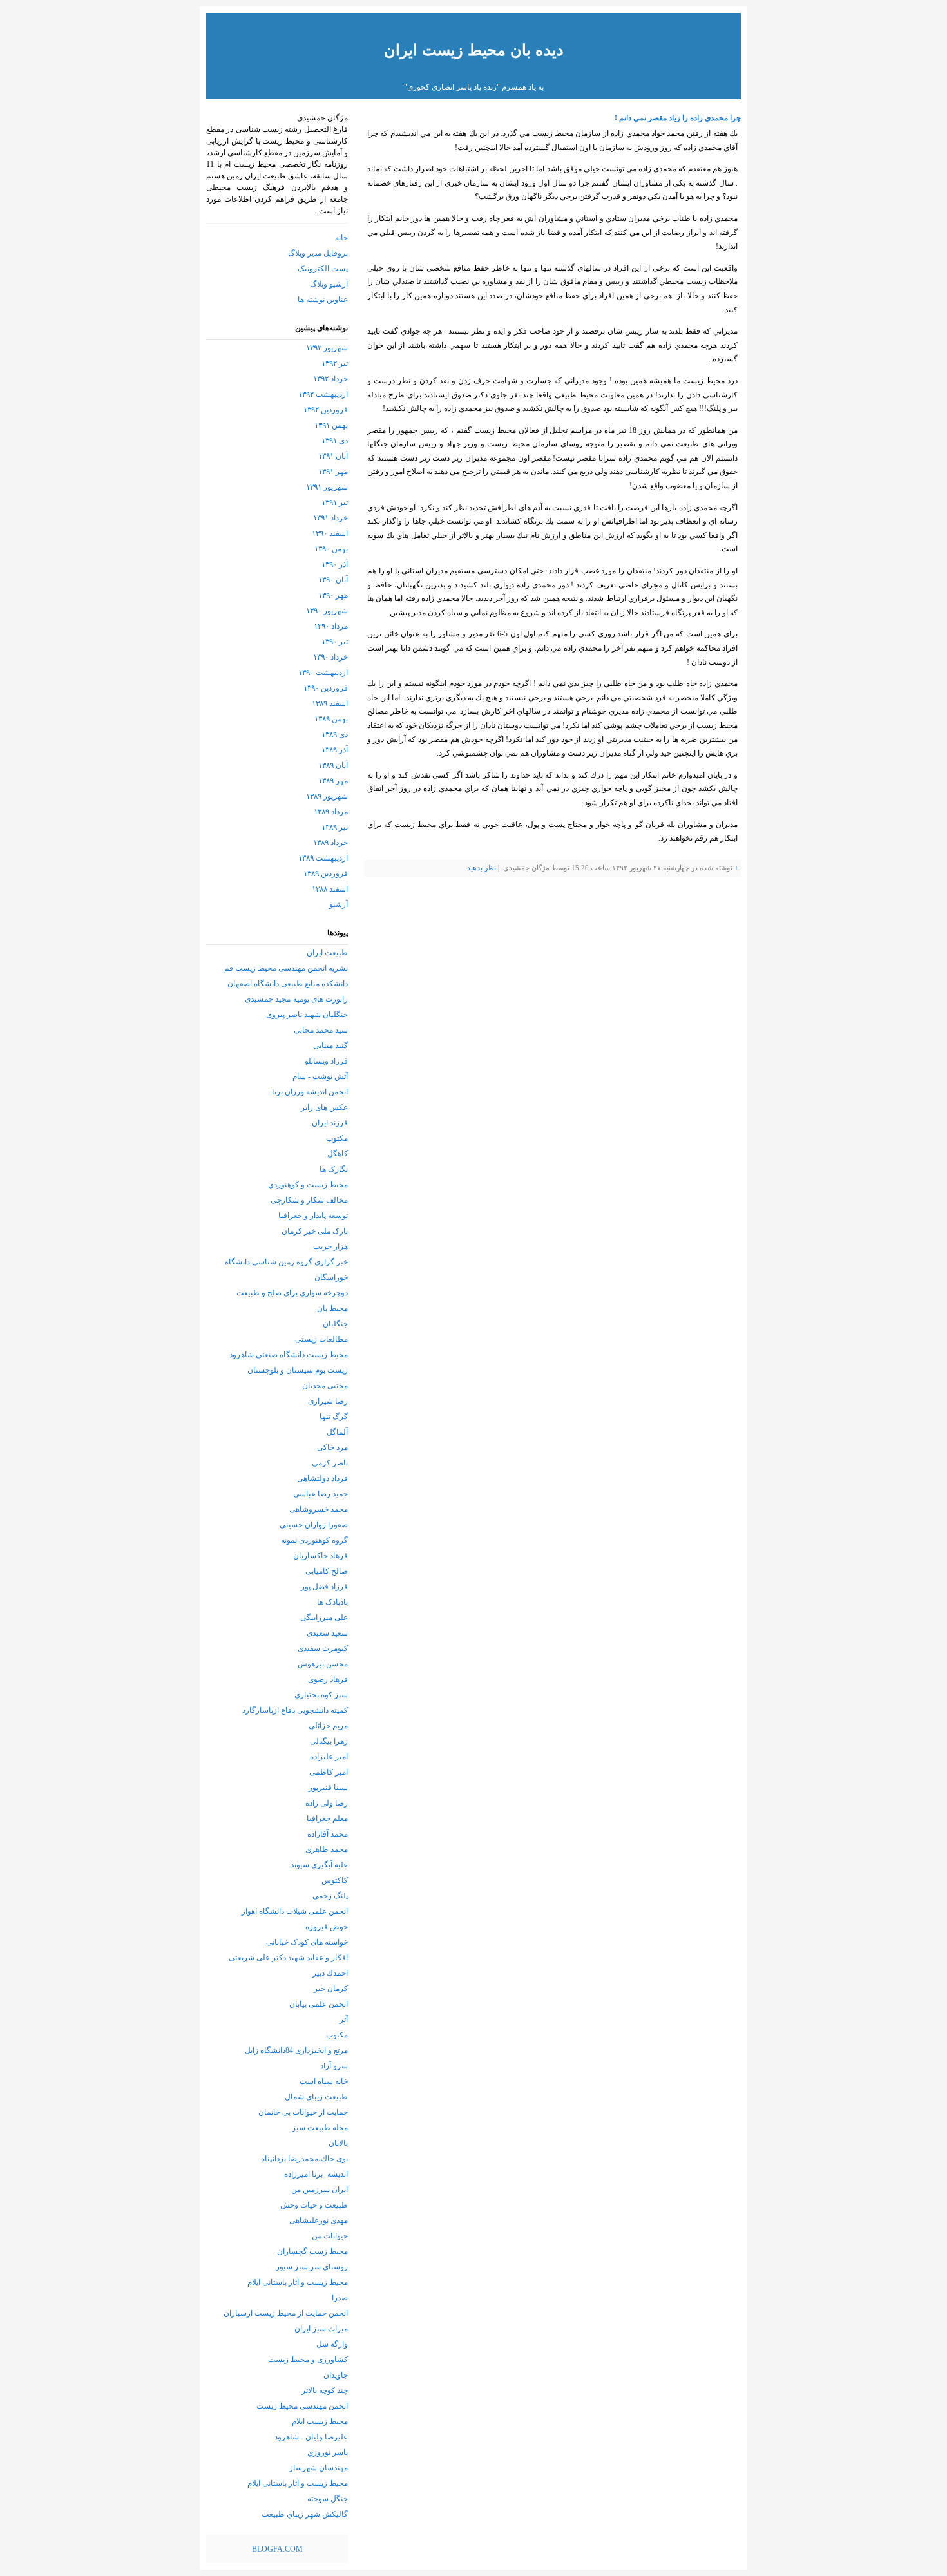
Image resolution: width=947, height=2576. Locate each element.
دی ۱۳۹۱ (335, 441)
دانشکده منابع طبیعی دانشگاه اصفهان (288, 984)
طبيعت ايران (327, 953)
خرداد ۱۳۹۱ (330, 518)
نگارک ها (334, 1169)
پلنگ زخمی (330, 1896)
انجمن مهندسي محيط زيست (302, 2406)
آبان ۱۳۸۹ (333, 765)
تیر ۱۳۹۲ (335, 363)
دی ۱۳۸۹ (335, 734)
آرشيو (339, 904)
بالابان (338, 2143)
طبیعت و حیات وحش (314, 2205)
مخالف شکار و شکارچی (309, 1200)
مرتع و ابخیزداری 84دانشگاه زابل (296, 2050)
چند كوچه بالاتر (325, 2390)
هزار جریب (330, 1246)
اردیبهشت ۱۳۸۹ (323, 858)
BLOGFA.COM (277, 2549)
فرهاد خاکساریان (320, 1556)
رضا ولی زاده (327, 1803)
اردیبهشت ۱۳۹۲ (323, 394)
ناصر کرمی (330, 1463)
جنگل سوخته (328, 2499)
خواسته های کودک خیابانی (307, 1942)
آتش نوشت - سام (320, 1076)
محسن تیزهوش (323, 1664)
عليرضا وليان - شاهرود (311, 2437)
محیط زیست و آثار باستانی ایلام (298, 2282)
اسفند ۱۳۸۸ (330, 889)
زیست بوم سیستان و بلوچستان (298, 1370)
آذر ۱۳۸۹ (335, 750)
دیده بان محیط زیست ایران (474, 50)
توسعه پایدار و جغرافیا (313, 1216)
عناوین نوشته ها (323, 300)
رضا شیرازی (328, 1401)
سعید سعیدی (327, 1633)
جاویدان (336, 2375)
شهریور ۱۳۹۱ (327, 487)
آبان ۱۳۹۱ (333, 456)
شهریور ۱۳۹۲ (327, 348)
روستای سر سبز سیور (312, 2267)
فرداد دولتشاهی (322, 1478)
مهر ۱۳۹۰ (333, 595)
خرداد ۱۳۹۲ (330, 379)
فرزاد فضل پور (324, 1587)
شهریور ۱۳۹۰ (327, 611)
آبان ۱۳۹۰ (333, 580)
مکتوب (337, 1138)
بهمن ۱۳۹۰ (331, 549)
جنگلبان (335, 1324)
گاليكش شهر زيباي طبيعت (305, 2514)
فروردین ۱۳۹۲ (326, 410)
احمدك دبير (330, 1973)
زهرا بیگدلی (329, 1741)
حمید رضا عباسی (320, 1494)
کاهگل (338, 1154)
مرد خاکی (332, 1447)
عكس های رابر (324, 1107)
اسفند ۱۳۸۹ (330, 703)
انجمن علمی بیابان (319, 2004)
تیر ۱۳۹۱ (335, 502)
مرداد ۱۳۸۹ (331, 812)
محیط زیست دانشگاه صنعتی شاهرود (289, 1355)
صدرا (340, 2298)
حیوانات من (330, 2236)
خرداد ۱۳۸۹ (330, 843)
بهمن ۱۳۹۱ (331, 425)
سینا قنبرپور (328, 1788)
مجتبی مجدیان (325, 1386)
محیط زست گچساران (312, 2251)
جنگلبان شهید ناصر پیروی (307, 1015)
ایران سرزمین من (320, 2190)
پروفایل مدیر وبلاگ (318, 253)
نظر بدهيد (482, 868)
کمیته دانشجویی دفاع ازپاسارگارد (295, 1710)
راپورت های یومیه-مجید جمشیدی (296, 999)
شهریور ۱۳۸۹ (327, 796)
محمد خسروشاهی (319, 1509)
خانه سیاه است (324, 2081)
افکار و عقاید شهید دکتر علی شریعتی (288, 1958)
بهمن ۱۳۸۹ (331, 719)
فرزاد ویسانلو (326, 1061)
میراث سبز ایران (321, 2329)
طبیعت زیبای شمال (316, 2097)
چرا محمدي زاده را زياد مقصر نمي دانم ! (678, 118)
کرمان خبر (331, 1989)
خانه (341, 238)
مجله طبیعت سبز (320, 2128)
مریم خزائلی (328, 1726)
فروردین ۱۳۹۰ (326, 688)
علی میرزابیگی (324, 1617)
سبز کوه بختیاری (321, 1695)
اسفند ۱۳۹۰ (330, 533)
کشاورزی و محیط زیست (308, 2360)
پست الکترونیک (323, 269)
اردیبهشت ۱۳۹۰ (323, 673)
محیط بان (332, 1308)
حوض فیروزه (327, 1927)
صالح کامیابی (327, 1571)
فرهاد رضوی (328, 1679)
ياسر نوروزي (328, 2452)
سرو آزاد (334, 2066)
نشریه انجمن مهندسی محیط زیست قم (286, 968)
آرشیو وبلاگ (329, 284)
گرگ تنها (334, 1417)
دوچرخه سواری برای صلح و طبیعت (292, 1293)
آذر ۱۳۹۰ (335, 564)
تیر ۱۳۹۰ (335, 642)
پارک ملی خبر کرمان (315, 1231)
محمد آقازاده (328, 1834)
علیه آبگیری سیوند (319, 1865)
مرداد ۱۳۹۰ (331, 626)
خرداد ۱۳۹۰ (330, 657)
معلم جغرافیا (327, 1818)
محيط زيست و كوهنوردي (308, 1185)
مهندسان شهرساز (319, 2468)
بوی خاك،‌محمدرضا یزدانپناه (304, 2159)
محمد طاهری (327, 1849)
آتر (344, 2019)
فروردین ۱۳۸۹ (326, 873)
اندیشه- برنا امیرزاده (316, 2174)
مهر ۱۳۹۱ (333, 472)
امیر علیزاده (329, 1757)
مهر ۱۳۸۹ (333, 781)
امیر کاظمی (329, 1772)
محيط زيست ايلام (320, 2421)
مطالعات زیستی (321, 1339)
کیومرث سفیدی (323, 1648)
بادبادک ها (332, 1602)
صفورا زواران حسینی (314, 1525)
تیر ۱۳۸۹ (335, 827)
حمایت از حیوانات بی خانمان (303, 2112)
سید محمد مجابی (321, 1030)
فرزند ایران (330, 1123)
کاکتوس (335, 1880)
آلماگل (337, 1432)
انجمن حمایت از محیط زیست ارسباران (286, 2313)
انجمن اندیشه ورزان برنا (310, 1092)
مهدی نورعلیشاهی (319, 2220)
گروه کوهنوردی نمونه (314, 1540)
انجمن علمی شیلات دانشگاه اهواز (295, 1911)
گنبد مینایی (330, 1045)
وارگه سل (332, 2344)
